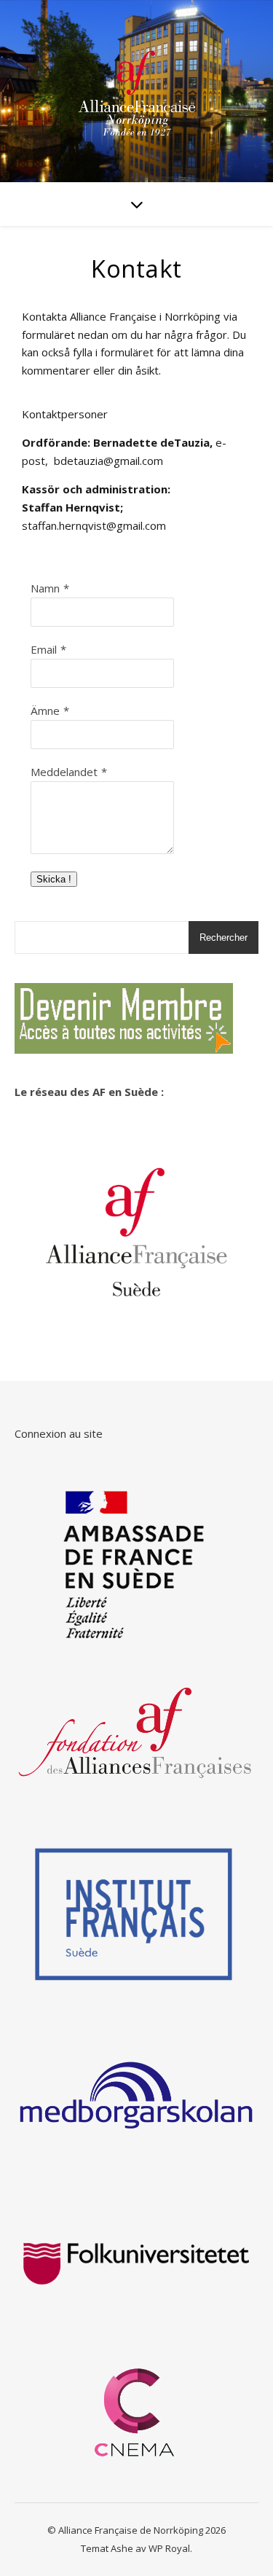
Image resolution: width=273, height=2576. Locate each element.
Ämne (45, 710)
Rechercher (223, 937)
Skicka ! (54, 879)
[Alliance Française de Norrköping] (137, 91)
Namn (45, 588)
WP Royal (169, 2548)
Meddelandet (64, 772)
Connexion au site (59, 1433)
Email (44, 649)
